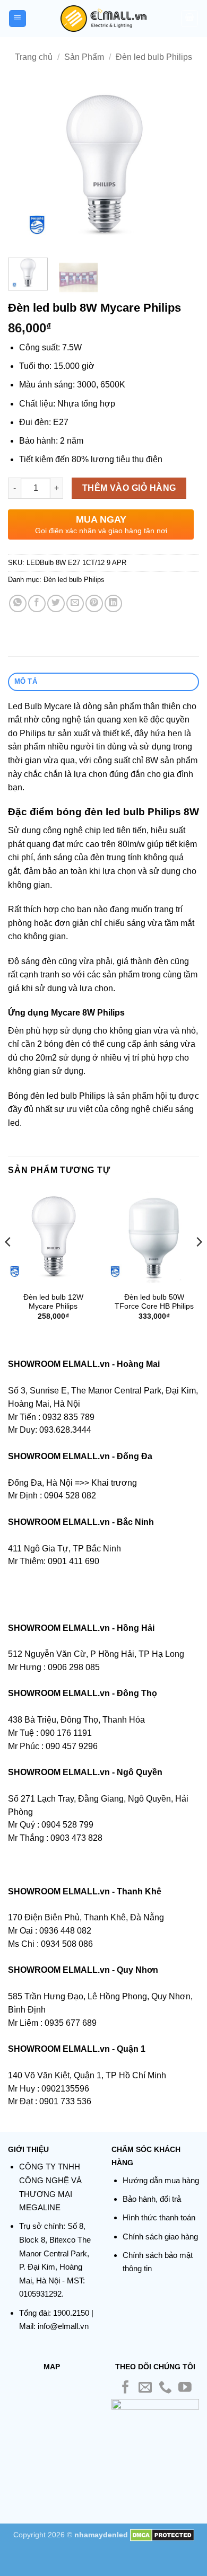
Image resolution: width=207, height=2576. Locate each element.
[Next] (182, 165)
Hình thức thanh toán (159, 2217)
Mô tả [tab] (26, 681)
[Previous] (25, 165)
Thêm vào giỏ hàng (129, 488)
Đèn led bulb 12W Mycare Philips (53, 1302)
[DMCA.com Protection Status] (162, 2535)
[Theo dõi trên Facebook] (126, 2388)
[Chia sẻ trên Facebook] (37, 603)
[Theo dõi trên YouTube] (185, 2388)
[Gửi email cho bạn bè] (75, 603)
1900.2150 (71, 2313)
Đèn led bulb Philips (154, 57)
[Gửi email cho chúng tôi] (145, 2388)
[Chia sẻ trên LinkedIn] (113, 603)
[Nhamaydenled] (103, 19)
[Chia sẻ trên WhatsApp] (18, 603)
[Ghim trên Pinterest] (94, 603)
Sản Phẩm (84, 57)
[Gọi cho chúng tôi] (165, 2388)
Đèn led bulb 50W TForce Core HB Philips (154, 1302)
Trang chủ (34, 57)
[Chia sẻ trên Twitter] (56, 603)
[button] (18, 19)
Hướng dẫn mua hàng (161, 2180)
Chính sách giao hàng (160, 2237)
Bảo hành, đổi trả (152, 2199)
